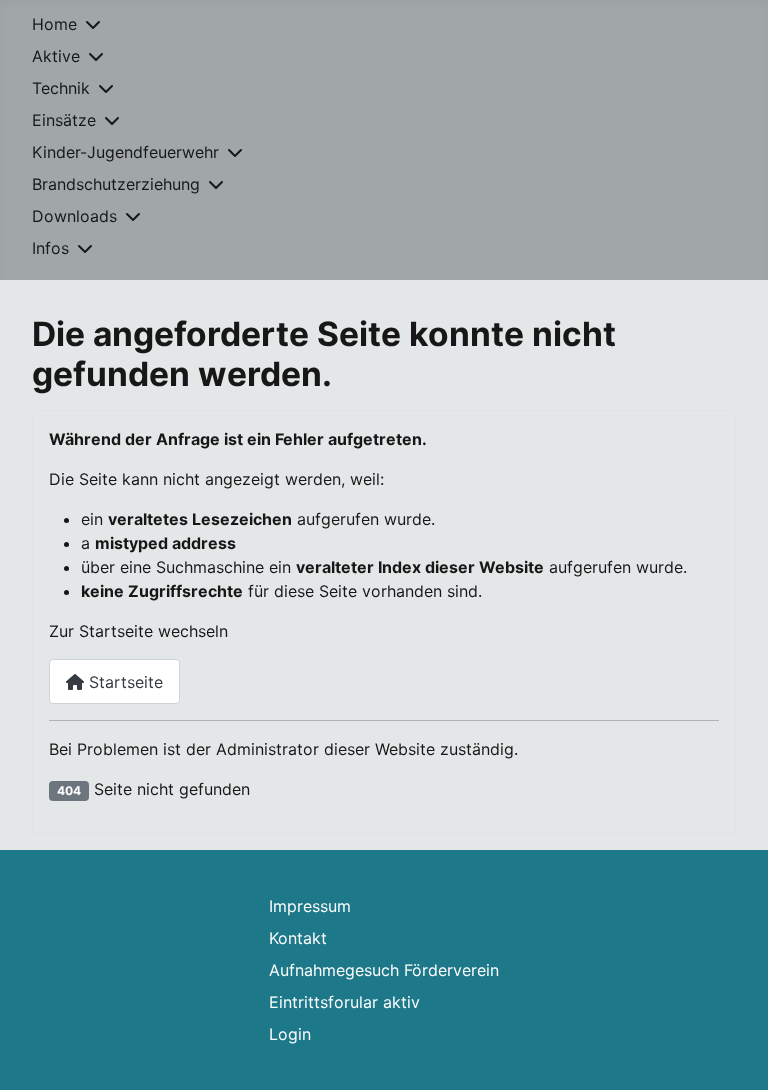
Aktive (56, 56)
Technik (61, 88)
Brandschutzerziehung (116, 184)
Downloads (74, 216)
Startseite (123, 682)
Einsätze (64, 120)
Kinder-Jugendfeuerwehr (125, 152)
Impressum (310, 906)
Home (54, 24)
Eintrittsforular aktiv (344, 1002)
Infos (50, 248)
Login (290, 1034)
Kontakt (298, 938)
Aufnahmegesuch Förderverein (384, 970)
